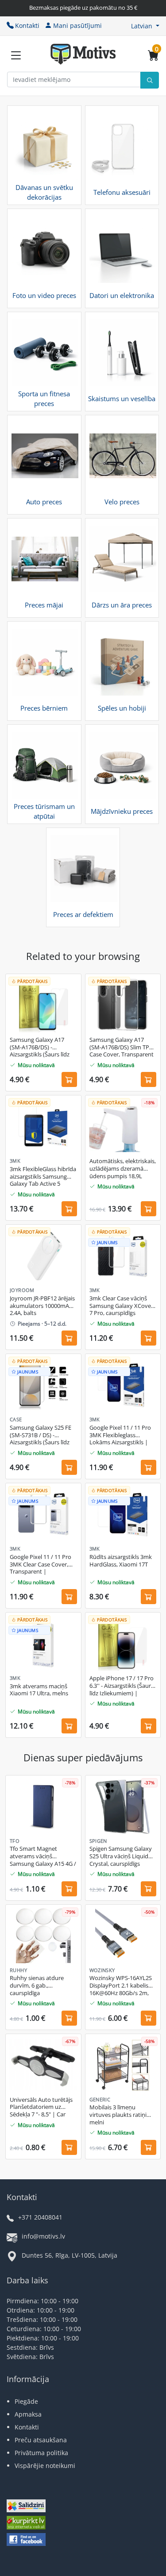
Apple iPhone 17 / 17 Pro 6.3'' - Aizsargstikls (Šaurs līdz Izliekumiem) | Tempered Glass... (122, 1686)
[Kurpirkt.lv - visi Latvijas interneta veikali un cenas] (26, 2524)
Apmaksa (28, 2414)
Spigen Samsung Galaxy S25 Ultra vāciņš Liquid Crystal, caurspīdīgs (121, 1856)
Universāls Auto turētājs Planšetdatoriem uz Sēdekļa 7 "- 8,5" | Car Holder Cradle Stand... (41, 2108)
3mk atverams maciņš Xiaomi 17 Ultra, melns (39, 1690)
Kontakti (27, 25)
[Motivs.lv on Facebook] (26, 2540)
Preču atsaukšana (41, 2440)
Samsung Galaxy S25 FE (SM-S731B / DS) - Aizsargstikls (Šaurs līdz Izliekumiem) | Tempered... (41, 1435)
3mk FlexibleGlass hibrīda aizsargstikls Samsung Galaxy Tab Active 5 (43, 1177)
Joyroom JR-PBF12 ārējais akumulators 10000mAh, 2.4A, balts (42, 1306)
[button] (145, 26)
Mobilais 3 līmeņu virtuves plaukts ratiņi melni (118, 2115)
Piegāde (26, 2401)
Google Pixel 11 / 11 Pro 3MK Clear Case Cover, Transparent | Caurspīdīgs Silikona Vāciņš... (41, 1565)
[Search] (150, 80)
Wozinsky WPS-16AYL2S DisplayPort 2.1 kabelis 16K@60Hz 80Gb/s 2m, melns (121, 1986)
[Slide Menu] (16, 55)
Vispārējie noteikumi (45, 2466)
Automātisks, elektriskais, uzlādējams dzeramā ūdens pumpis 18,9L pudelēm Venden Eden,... (123, 1169)
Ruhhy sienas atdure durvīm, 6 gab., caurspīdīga (37, 1986)
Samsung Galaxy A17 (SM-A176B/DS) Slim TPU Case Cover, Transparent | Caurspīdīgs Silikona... (122, 1048)
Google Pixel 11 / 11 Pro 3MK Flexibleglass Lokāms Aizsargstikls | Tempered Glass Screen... (122, 1435)
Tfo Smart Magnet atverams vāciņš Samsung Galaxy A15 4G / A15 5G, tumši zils (43, 1857)
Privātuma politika (41, 2453)
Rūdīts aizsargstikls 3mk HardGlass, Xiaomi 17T (121, 1561)
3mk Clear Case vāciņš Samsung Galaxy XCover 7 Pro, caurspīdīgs (121, 1306)
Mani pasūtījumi (77, 25)
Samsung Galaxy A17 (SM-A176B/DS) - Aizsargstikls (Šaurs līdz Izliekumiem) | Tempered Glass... (43, 1048)
